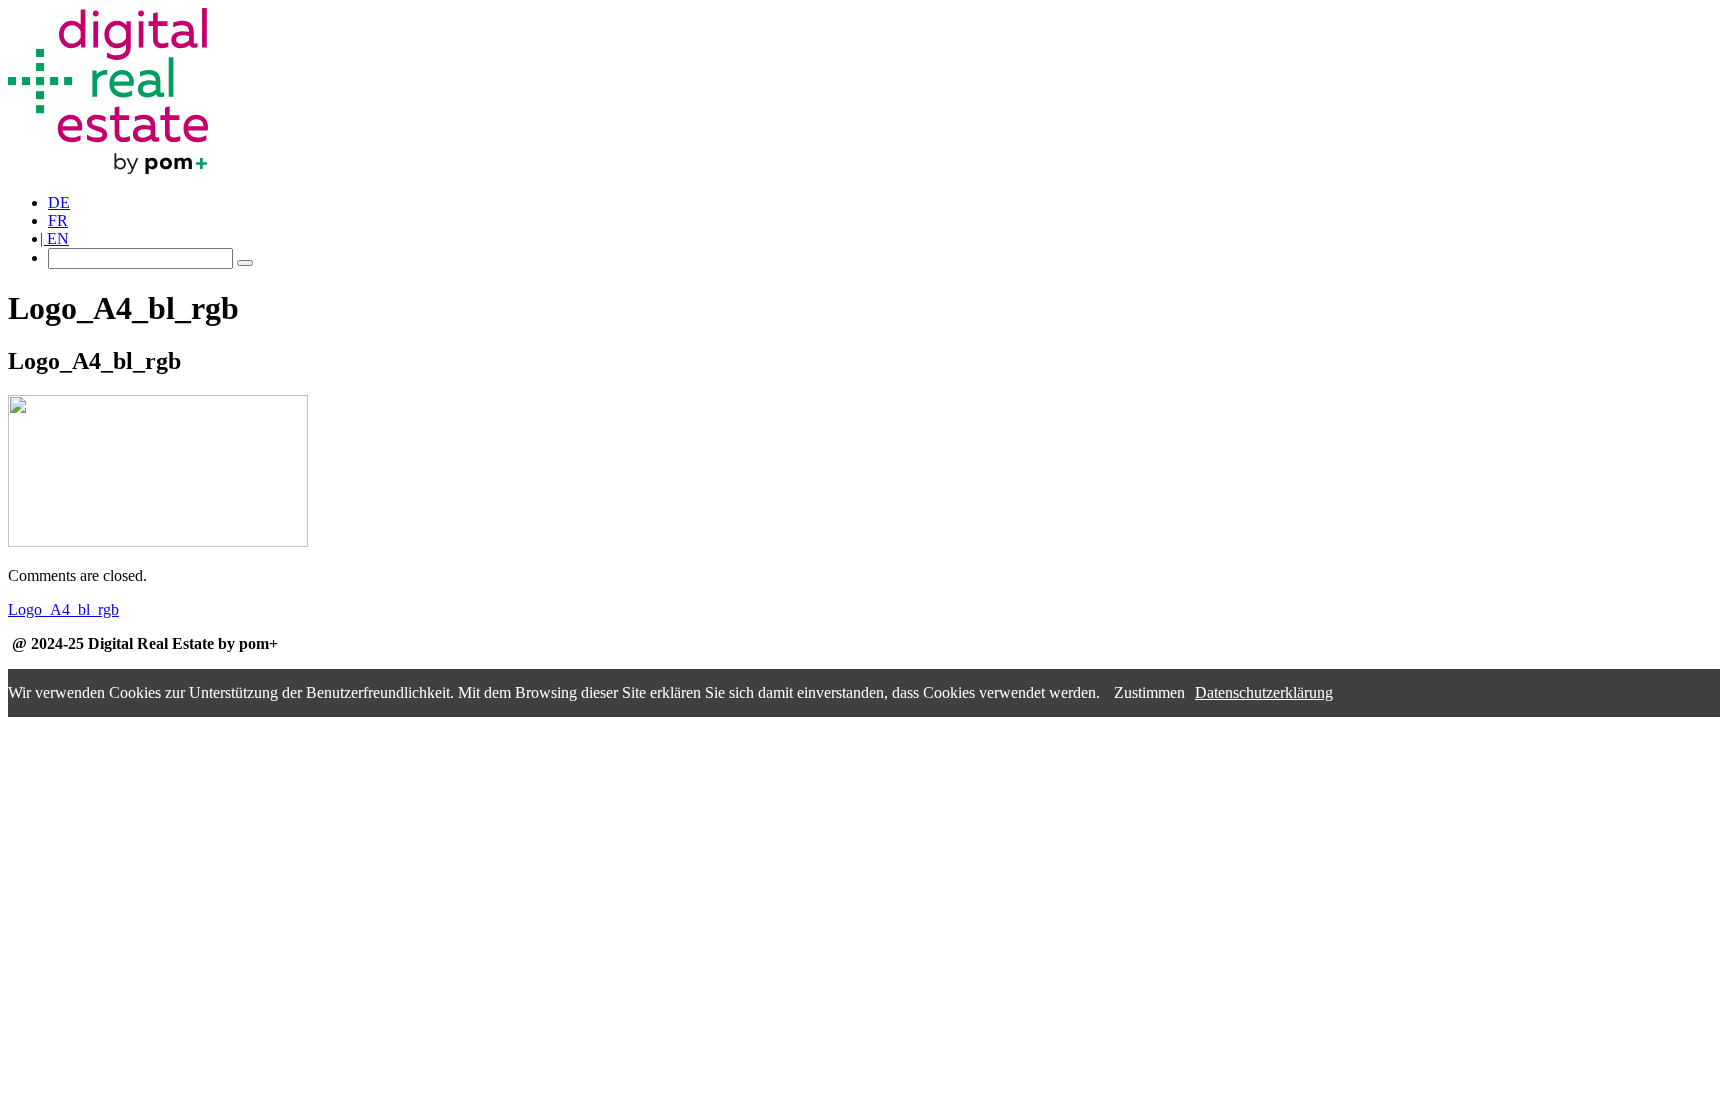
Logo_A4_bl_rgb (63, 609)
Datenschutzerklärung (1264, 692)
